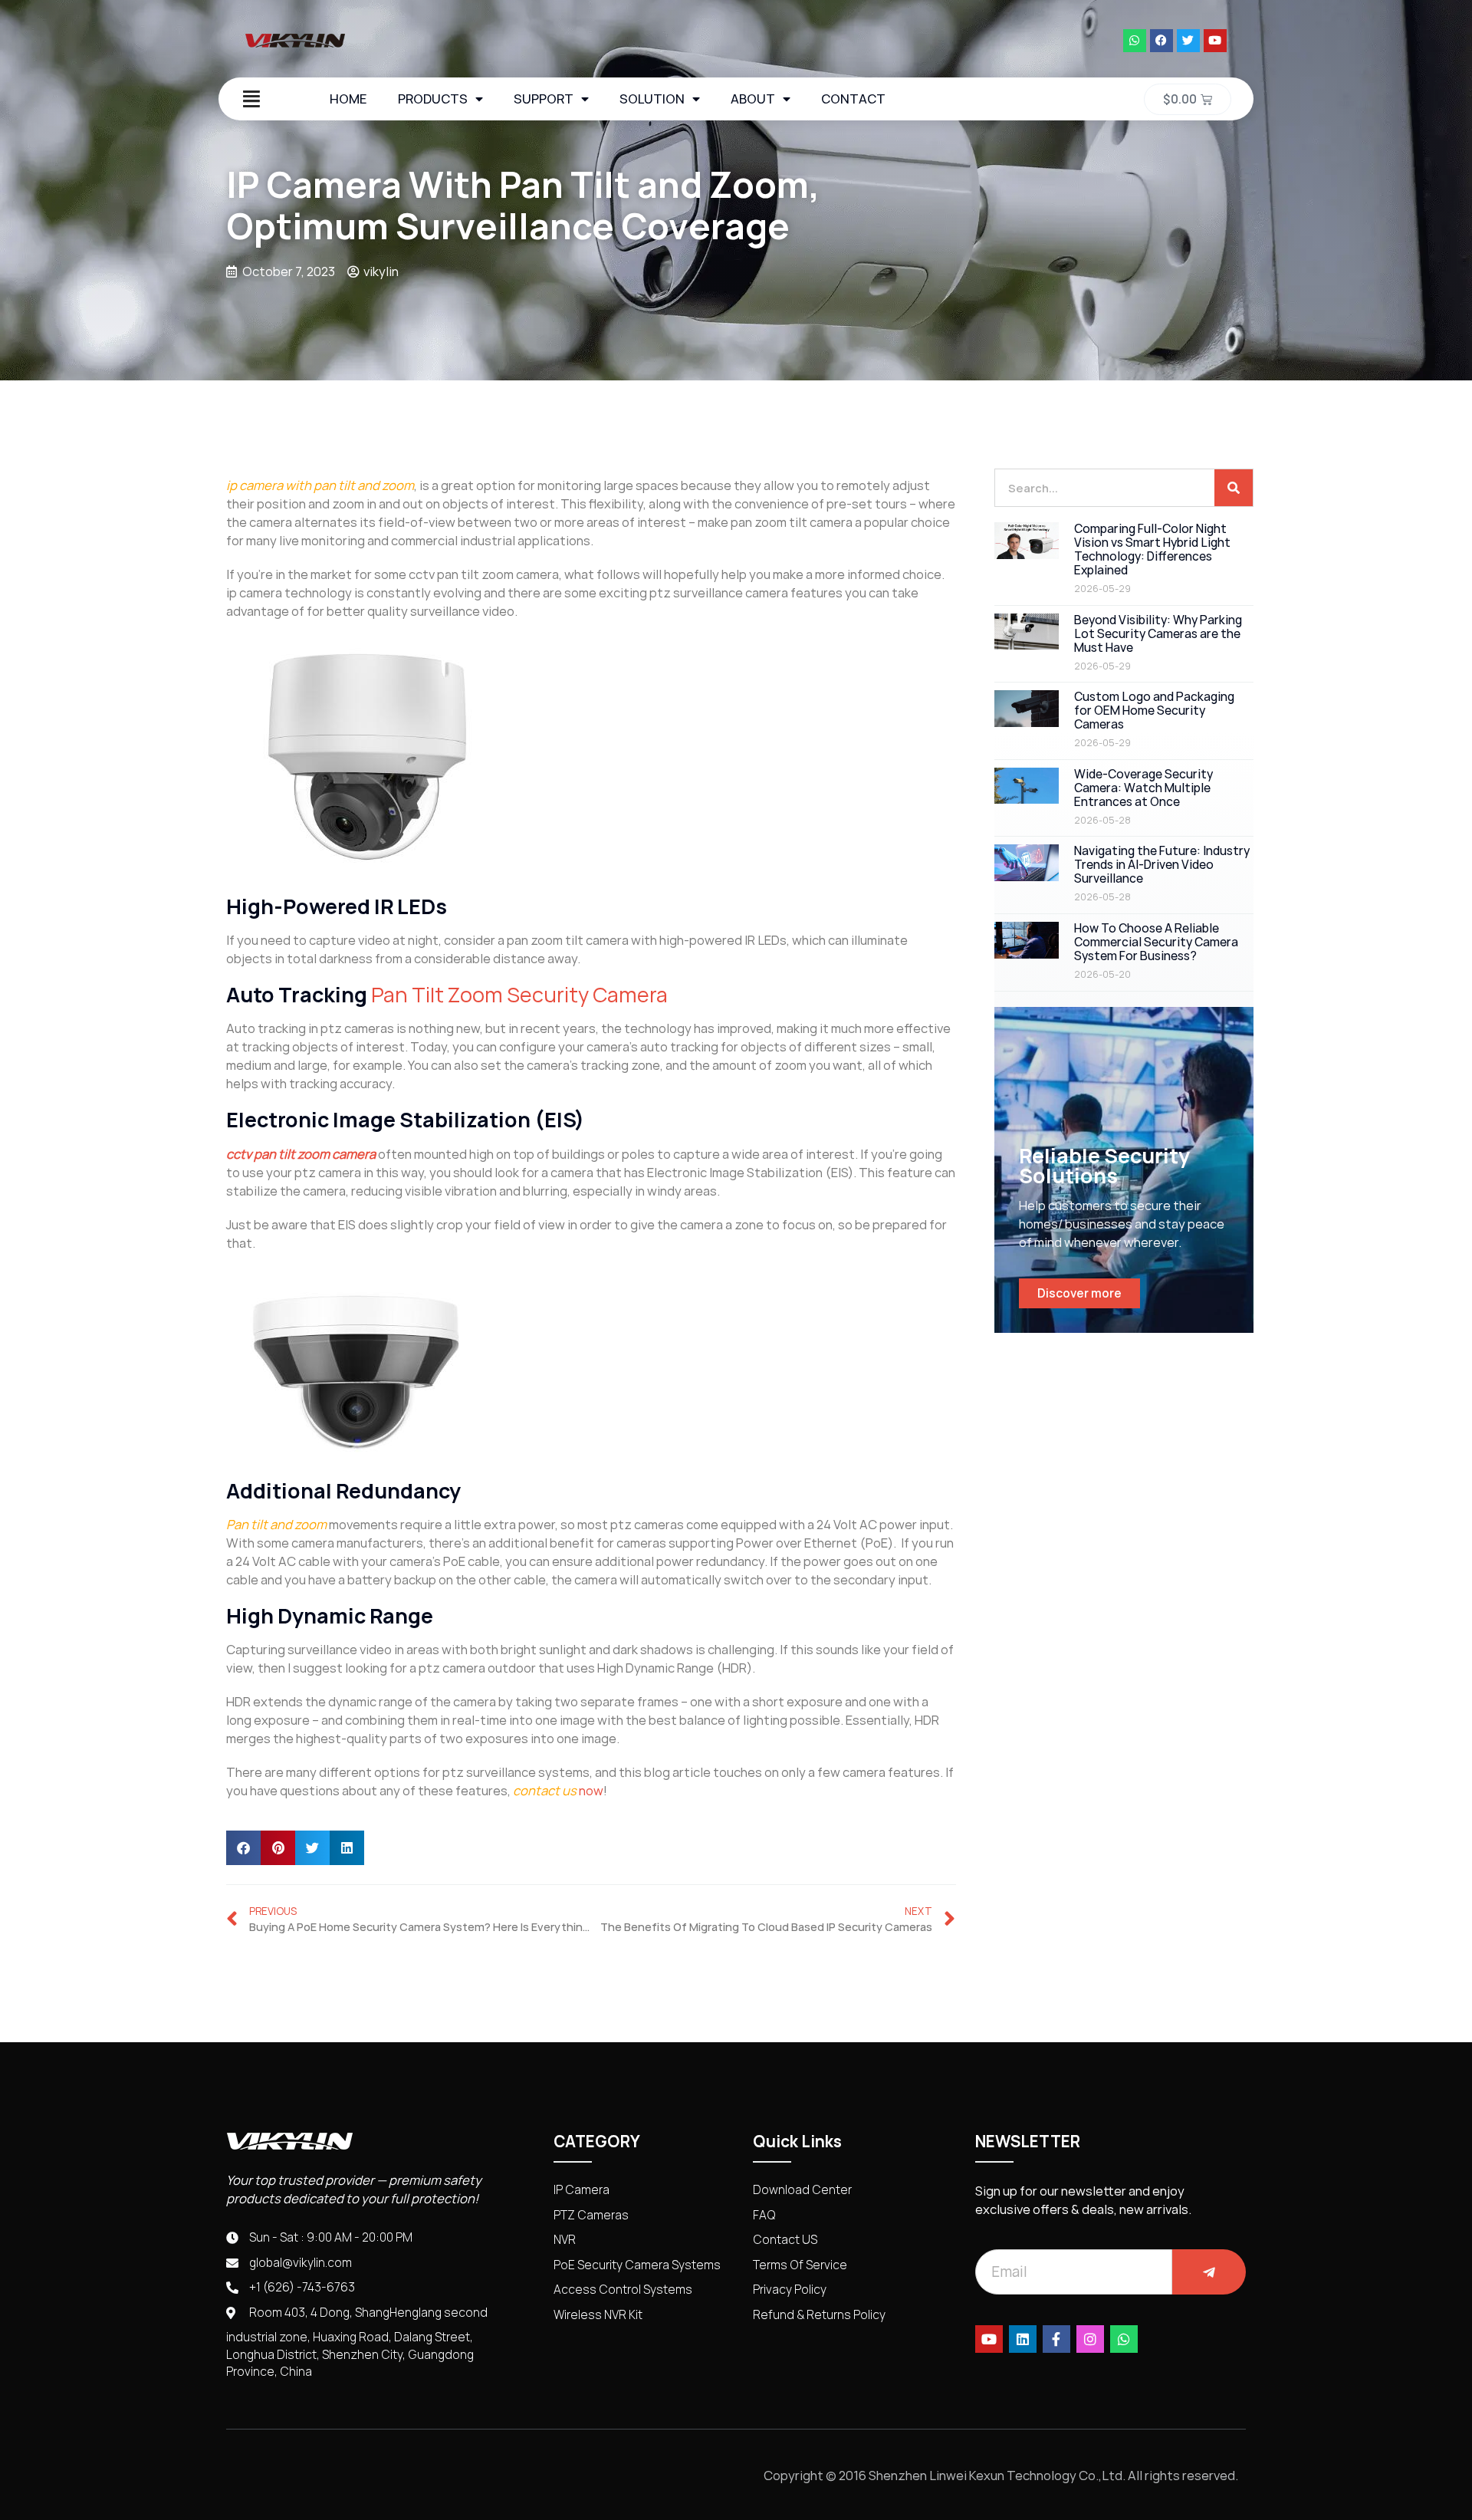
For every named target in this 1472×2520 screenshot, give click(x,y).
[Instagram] (1090, 2339)
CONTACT (853, 99)
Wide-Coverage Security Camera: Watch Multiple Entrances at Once (1143, 788)
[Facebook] (1161, 41)
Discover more (1079, 1293)
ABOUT (753, 99)
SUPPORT (544, 99)
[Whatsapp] (1135, 41)
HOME (348, 99)
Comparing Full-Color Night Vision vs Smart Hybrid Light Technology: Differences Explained (1152, 549)
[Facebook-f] (1056, 2339)
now (590, 1791)
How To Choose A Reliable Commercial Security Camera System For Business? (1156, 942)
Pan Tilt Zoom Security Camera (519, 995)
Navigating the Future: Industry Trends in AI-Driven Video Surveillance (1162, 865)
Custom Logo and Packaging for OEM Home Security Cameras (1154, 711)
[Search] (1234, 488)
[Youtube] (1215, 41)
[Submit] (1209, 2272)
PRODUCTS (433, 99)
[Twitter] (1188, 41)
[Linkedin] (1023, 2339)
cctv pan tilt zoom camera (301, 1154)
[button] (243, 1848)
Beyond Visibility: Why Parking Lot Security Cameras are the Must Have (1158, 634)
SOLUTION (652, 99)
